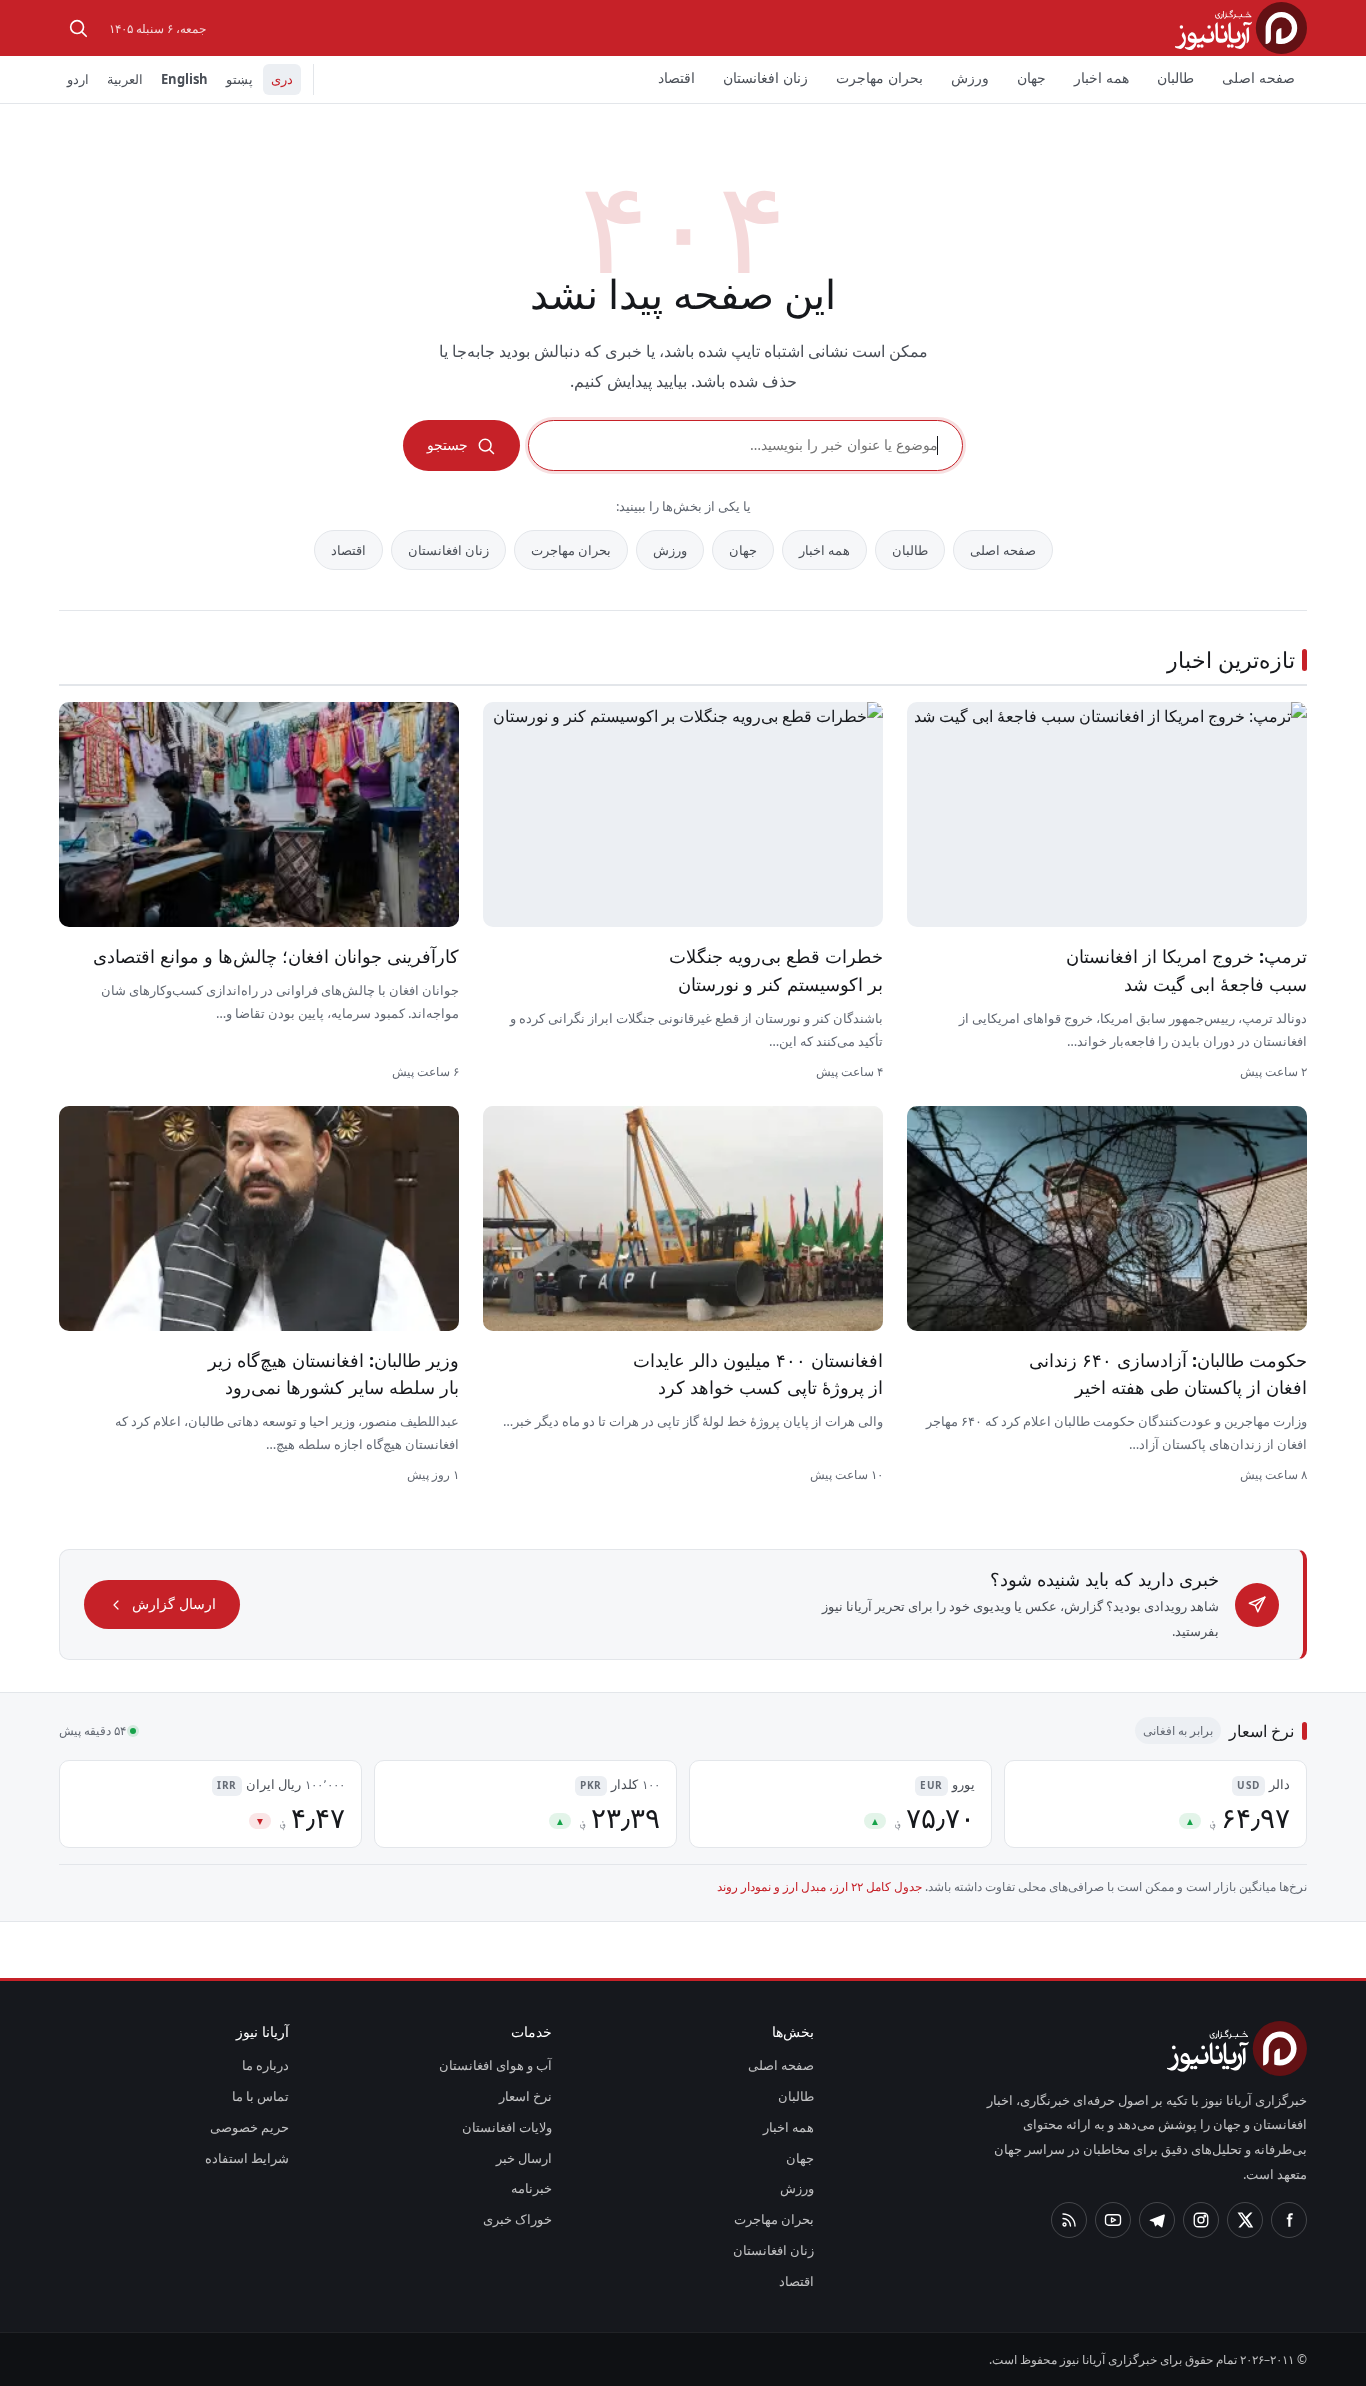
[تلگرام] (1157, 2220)
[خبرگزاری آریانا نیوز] (1241, 27)
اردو (78, 79)
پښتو (239, 79)
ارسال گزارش (174, 1603)
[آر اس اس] (1069, 2220)
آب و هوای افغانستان (495, 2065)
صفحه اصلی (1258, 77)
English (184, 79)
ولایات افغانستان (507, 2127)
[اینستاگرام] (1201, 2220)
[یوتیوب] (1113, 2220)
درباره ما (265, 2065)
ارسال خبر (524, 2158)
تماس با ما (260, 2096)
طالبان (1175, 77)
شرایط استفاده (247, 2158)
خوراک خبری (517, 2219)
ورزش (970, 77)
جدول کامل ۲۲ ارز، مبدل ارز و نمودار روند (819, 1886)
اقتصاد (676, 77)
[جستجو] (78, 28)
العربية (125, 79)
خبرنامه (531, 2188)
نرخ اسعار (525, 2096)
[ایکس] (1245, 2220)
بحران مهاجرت (879, 77)
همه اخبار (1101, 77)
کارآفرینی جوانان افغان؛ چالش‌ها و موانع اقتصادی (276, 956)
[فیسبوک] (1289, 2220)
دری (282, 79)
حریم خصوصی (249, 2127)
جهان (1031, 77)
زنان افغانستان (765, 77)
